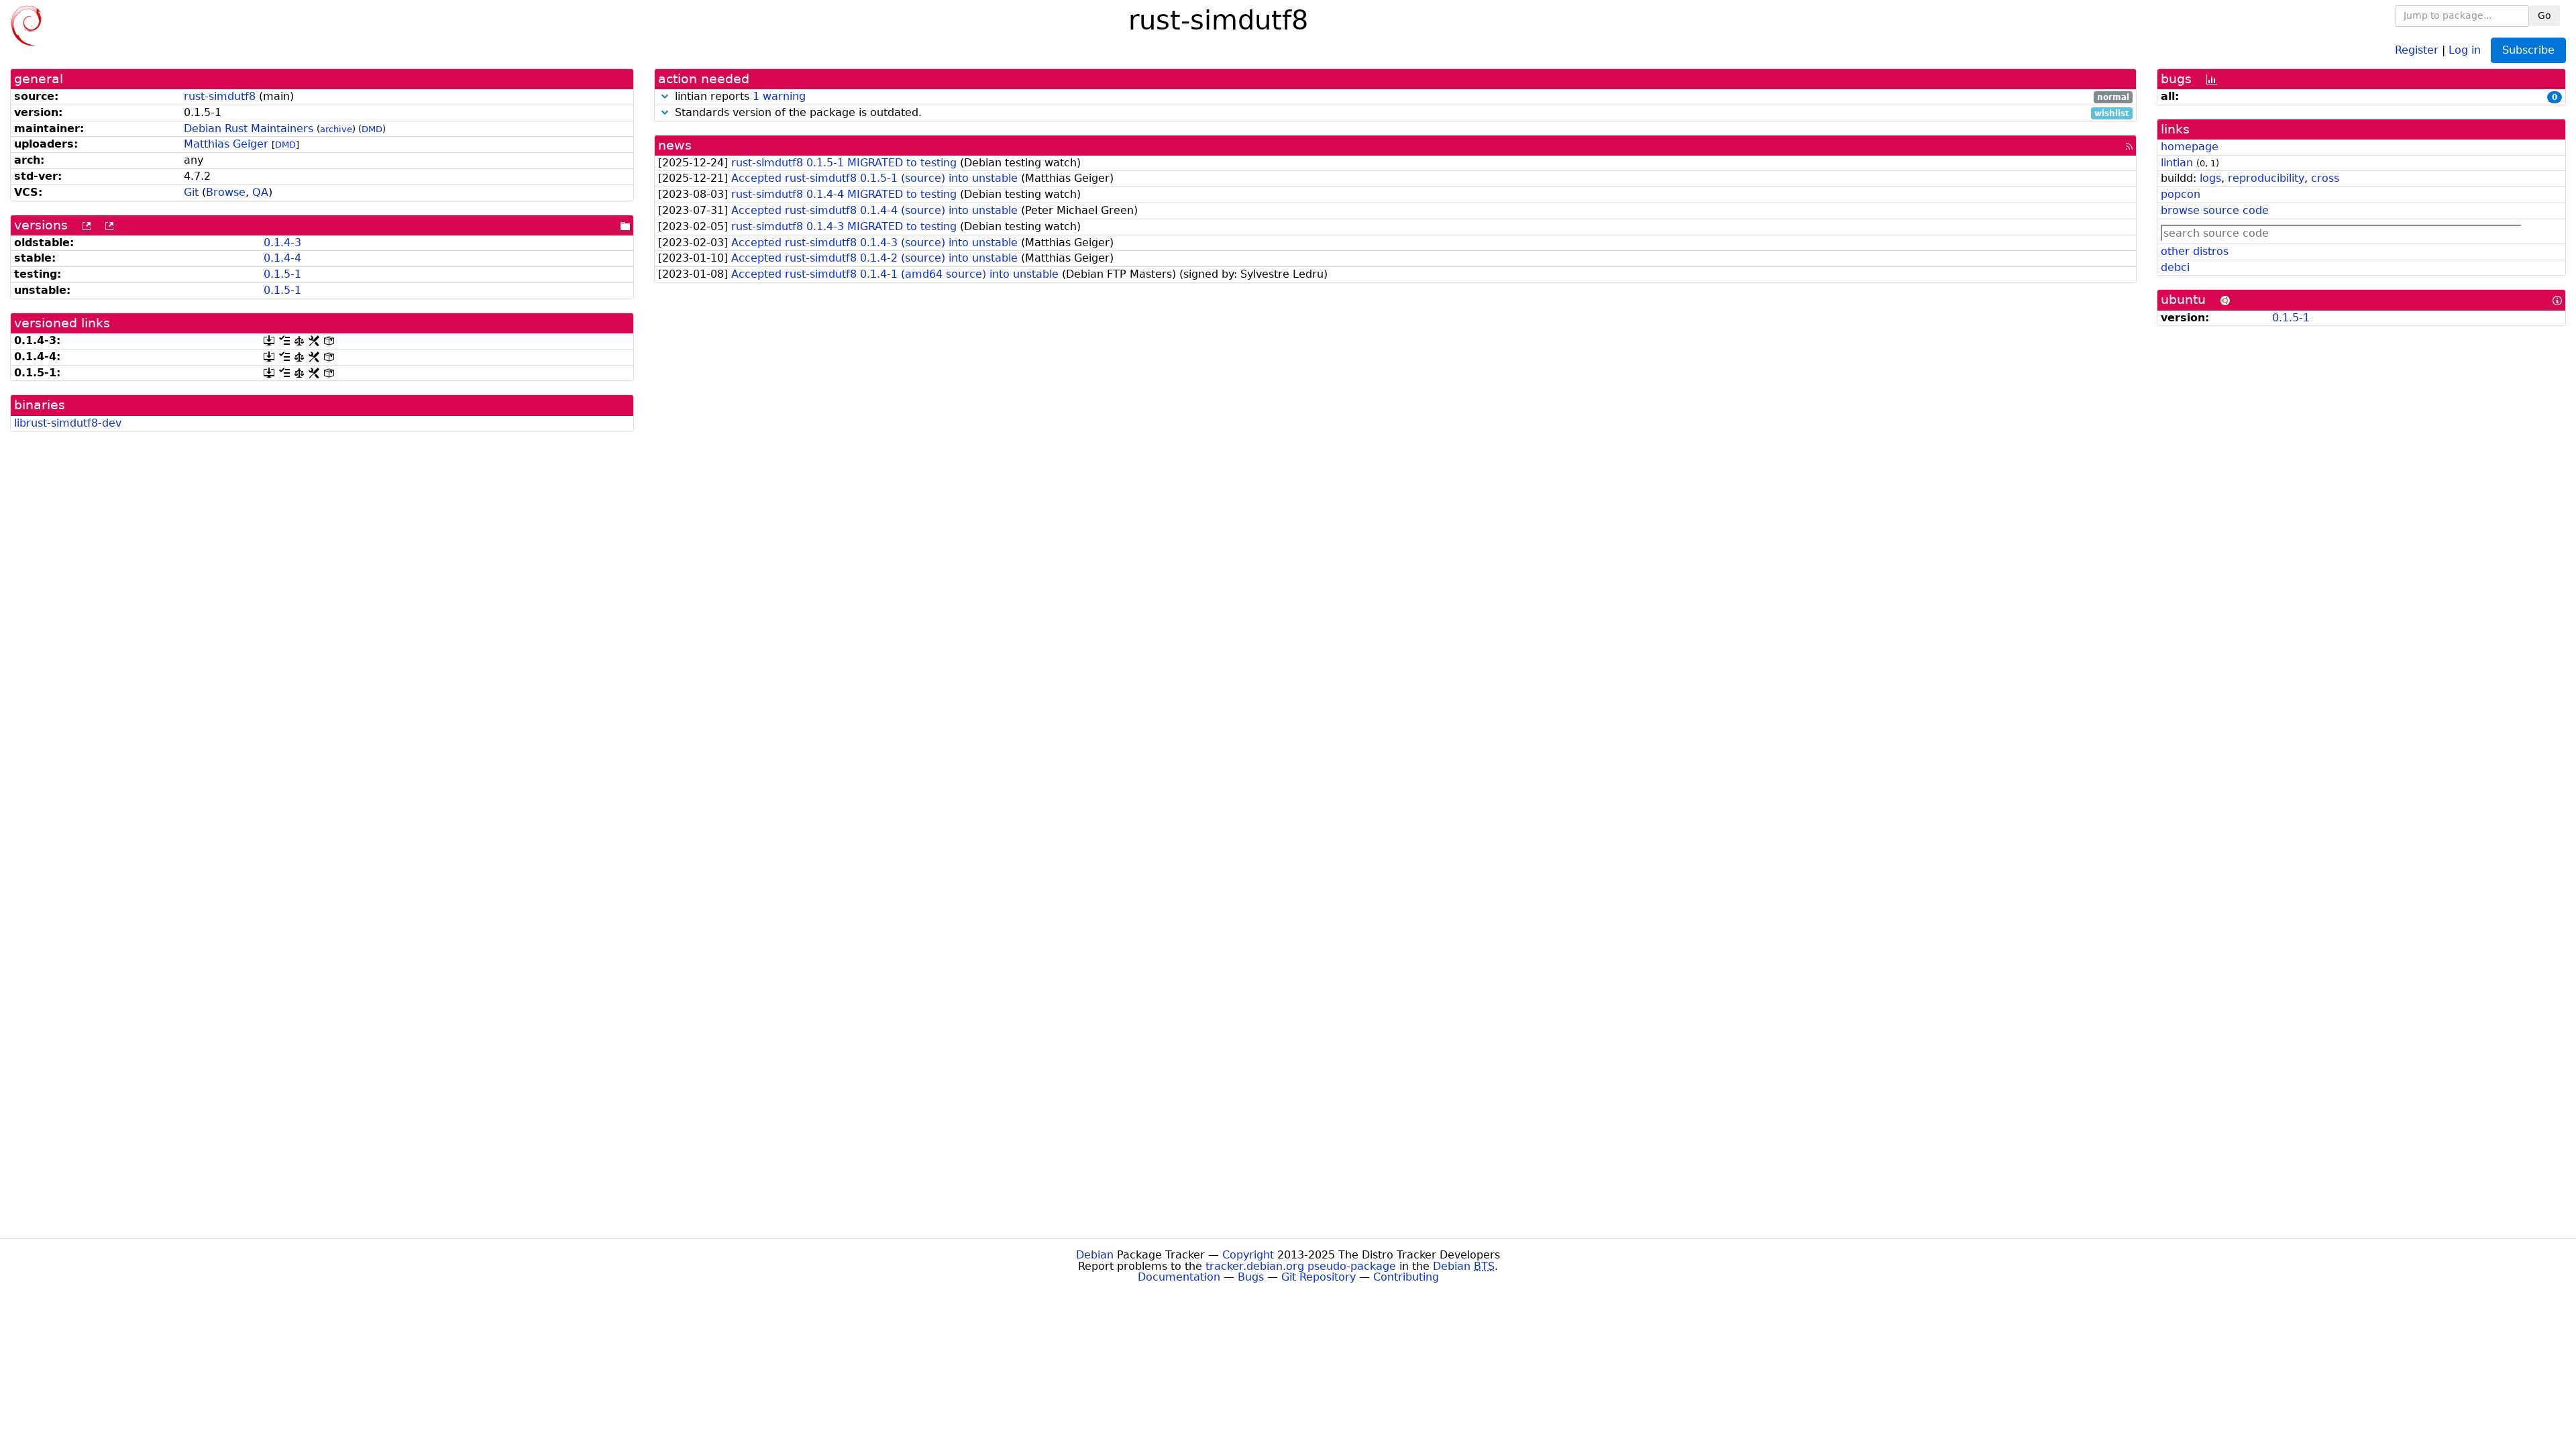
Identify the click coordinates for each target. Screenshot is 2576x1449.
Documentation (1179, 1277)
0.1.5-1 (282, 274)
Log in (2465, 49)
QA (260, 192)
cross (2325, 178)
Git (191, 192)
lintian (2177, 163)
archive (336, 129)
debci (2175, 267)
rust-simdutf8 (220, 96)
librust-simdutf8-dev (68, 423)
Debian (1095, 1255)
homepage (2190, 147)
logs (2210, 178)
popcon (2181, 194)
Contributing (1406, 1277)
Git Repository (1319, 1277)
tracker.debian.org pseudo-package (1301, 1266)
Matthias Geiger (226, 144)
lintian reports (1400, 97)
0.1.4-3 (282, 243)
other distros (2195, 251)
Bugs (1251, 1277)
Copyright (1248, 1255)
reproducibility (2266, 178)
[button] (665, 96)
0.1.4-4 (282, 258)
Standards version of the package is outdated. (1400, 113)
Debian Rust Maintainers (249, 128)
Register (2417, 49)
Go (2544, 15)
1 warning (779, 96)
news (675, 145)
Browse (226, 192)
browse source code (2215, 210)
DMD (372, 129)
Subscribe (2528, 50)
